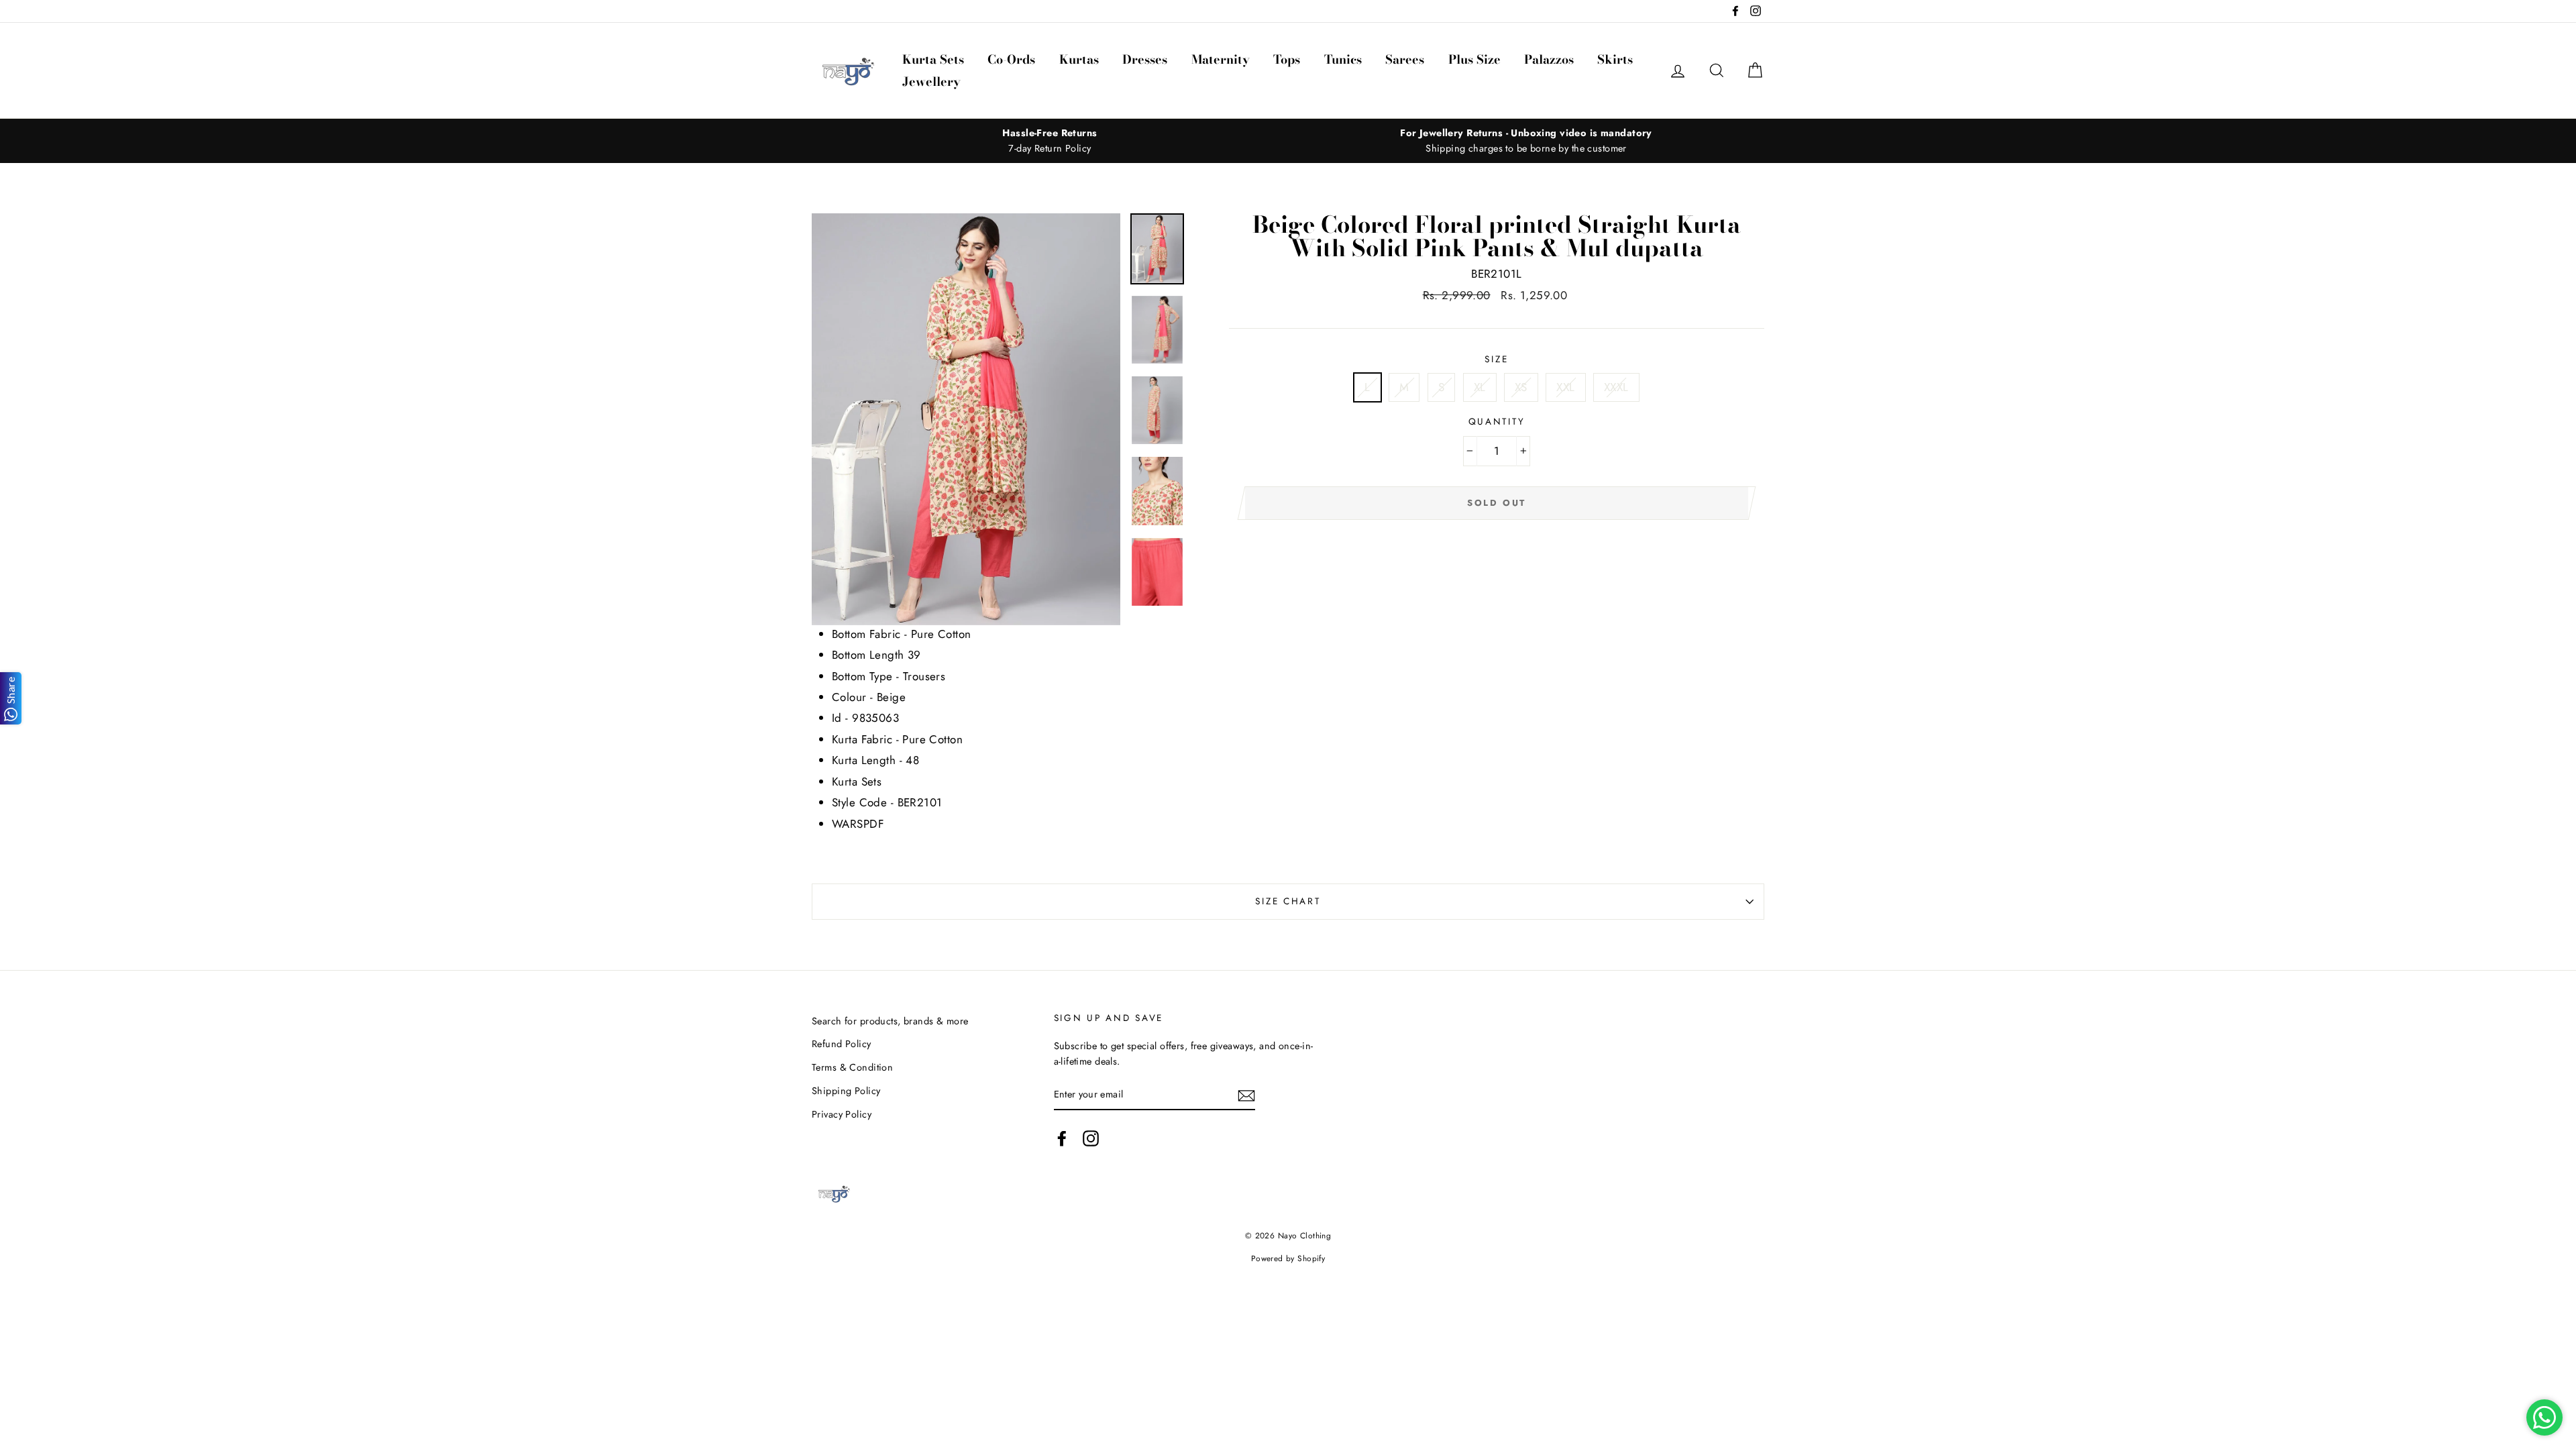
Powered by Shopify (1288, 1258)
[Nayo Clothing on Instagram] (1091, 1139)
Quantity (1497, 421)
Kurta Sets (933, 59)
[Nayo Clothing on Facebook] (1062, 1139)
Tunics (1343, 59)
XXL (1565, 387)
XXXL (1616, 387)
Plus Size (1474, 59)
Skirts (1615, 59)
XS (1521, 387)
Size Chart (1288, 901)
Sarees (1405, 59)
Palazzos (1549, 59)
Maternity (1221, 59)
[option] (1050, 141)
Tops (1287, 59)
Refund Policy (842, 1044)
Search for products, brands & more (890, 1021)
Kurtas (1079, 59)
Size (1496, 359)
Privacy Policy (842, 1114)
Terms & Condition (852, 1067)
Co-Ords (1011, 59)
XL (1480, 387)
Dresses (1145, 59)
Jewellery (931, 82)
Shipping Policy (846, 1091)
